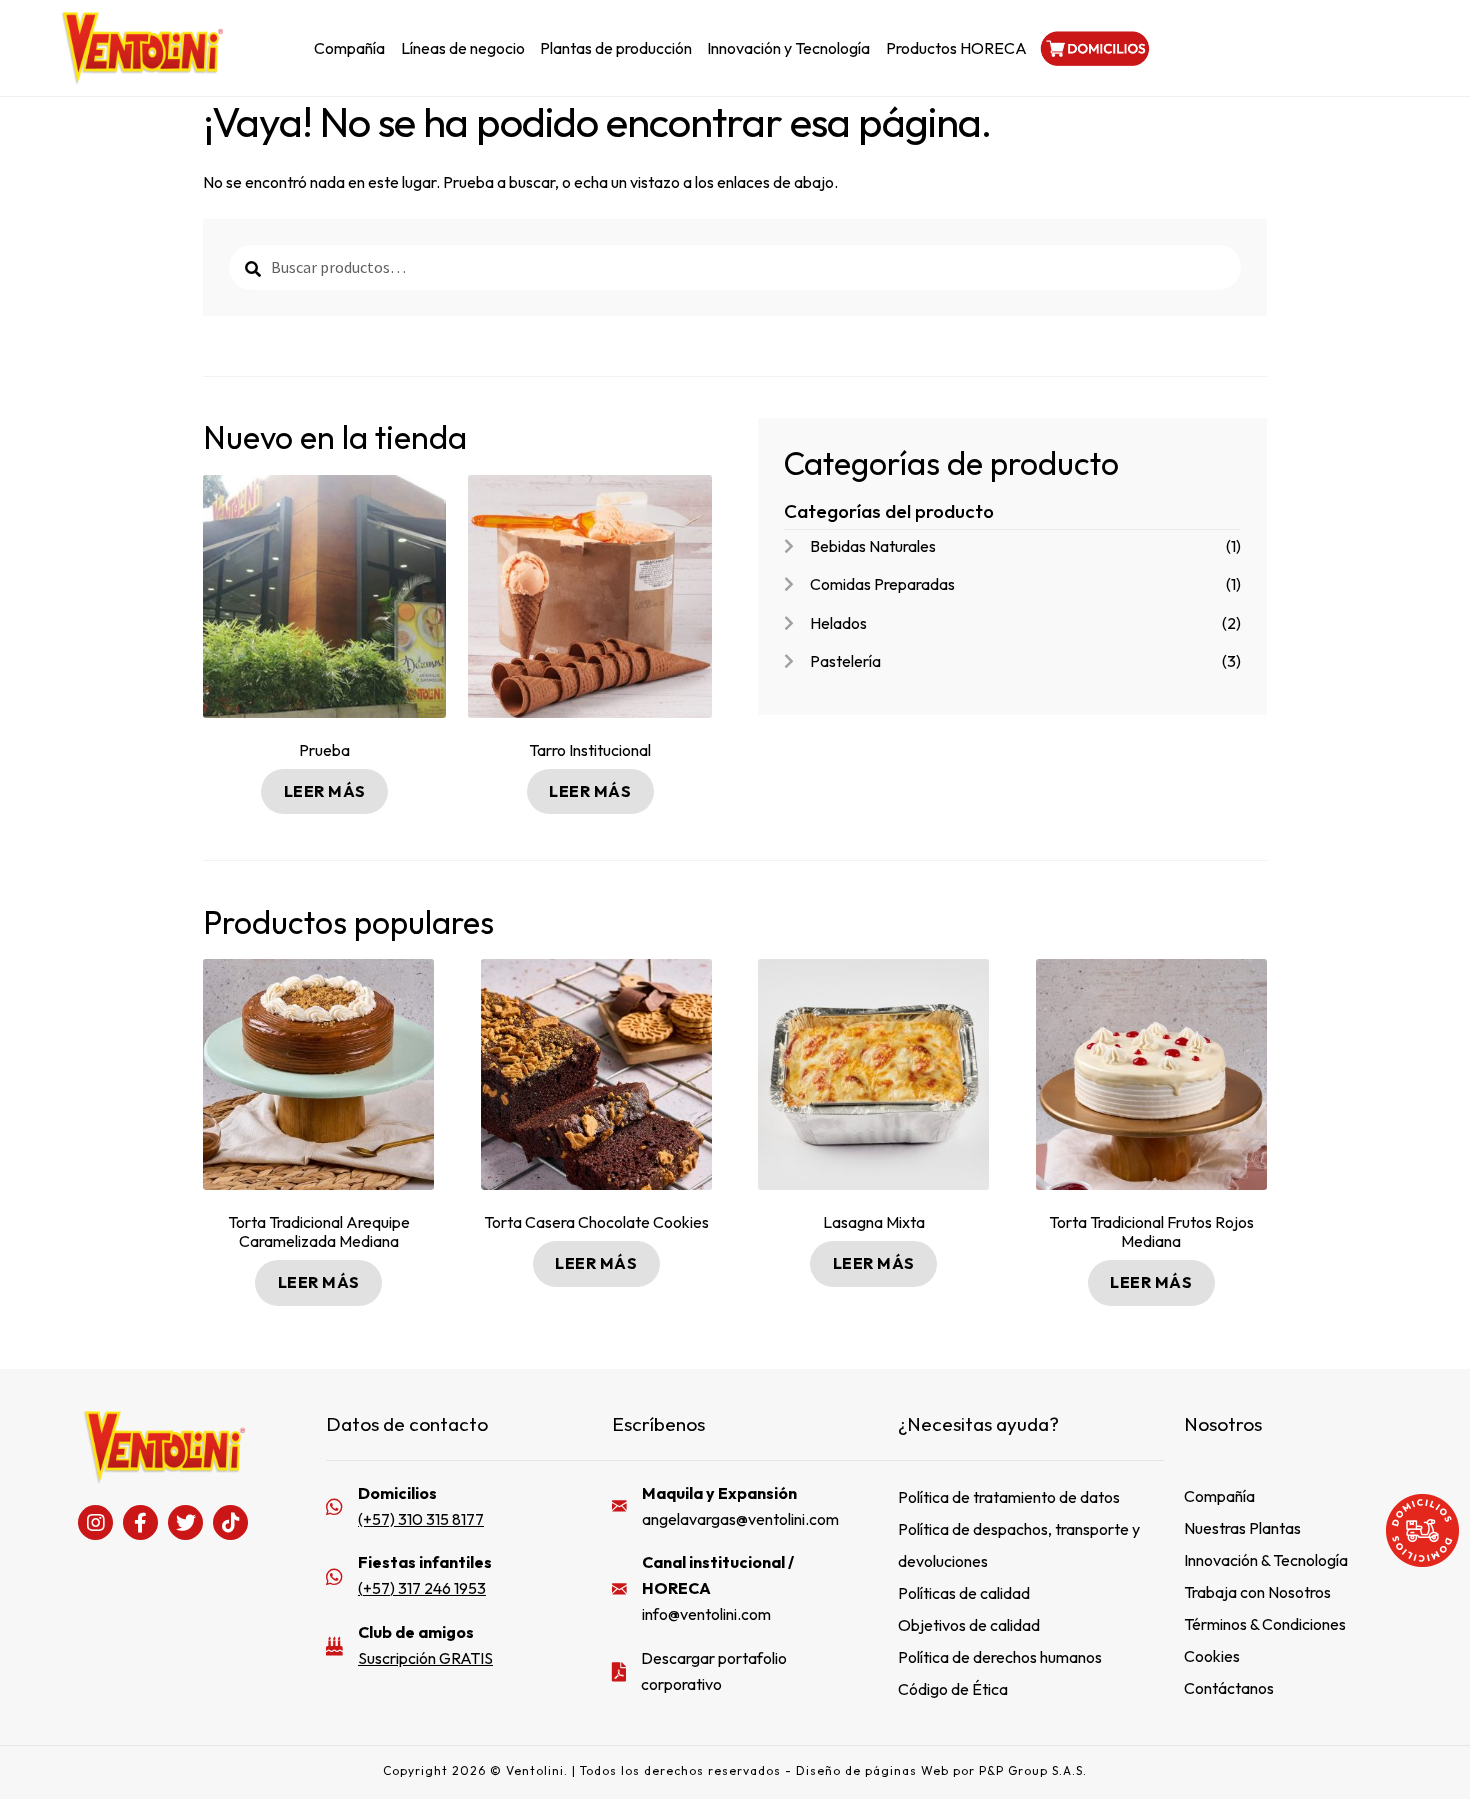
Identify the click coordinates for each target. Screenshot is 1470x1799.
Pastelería (845, 661)
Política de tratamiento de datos (1009, 1497)
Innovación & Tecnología (1266, 1560)
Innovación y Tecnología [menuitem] (788, 48)
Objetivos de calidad (969, 1625)
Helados (838, 623)
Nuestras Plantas (1242, 1528)
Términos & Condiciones (1265, 1624)
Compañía (1219, 1496)
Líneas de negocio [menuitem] (463, 48)
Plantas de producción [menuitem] (616, 48)
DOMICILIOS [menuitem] (1093, 48)
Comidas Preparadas (882, 584)
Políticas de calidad (964, 1593)
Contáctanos (1229, 1688)
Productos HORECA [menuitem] (956, 48)
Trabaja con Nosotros (1257, 1592)
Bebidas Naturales (873, 546)
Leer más (325, 791)
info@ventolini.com (706, 1614)
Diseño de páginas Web (874, 1770)
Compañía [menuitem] (349, 48)
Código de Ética (953, 1689)
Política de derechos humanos (1000, 1657)
